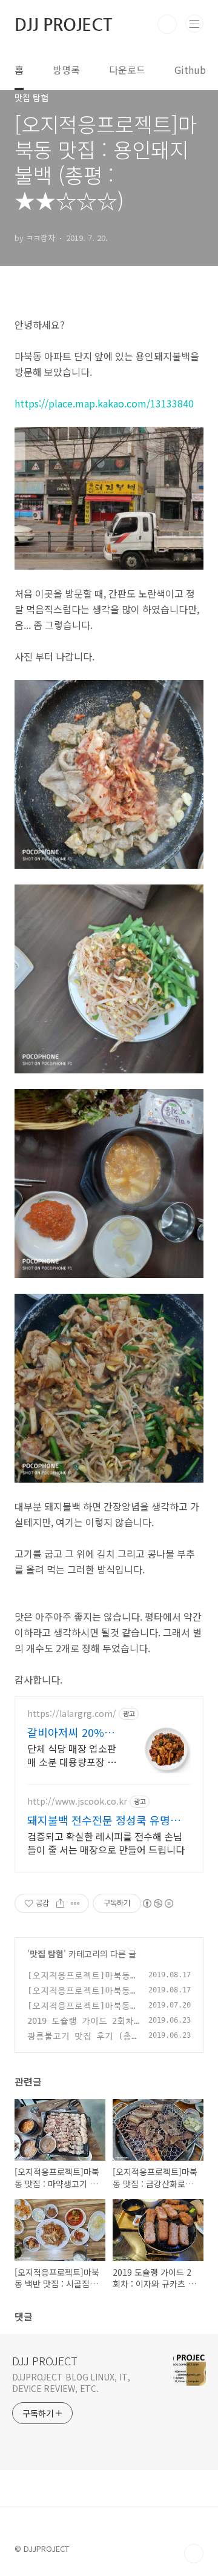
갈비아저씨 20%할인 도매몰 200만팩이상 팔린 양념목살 (71, 1732)
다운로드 (127, 70)
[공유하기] (60, 1903)
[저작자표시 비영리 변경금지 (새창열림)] (157, 1903)
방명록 (66, 70)
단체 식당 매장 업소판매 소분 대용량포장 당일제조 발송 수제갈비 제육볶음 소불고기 (72, 1755)
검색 (167, 24)
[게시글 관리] (75, 1903)
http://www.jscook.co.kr (77, 1801)
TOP (194, 2554)
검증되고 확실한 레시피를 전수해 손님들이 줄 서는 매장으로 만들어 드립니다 (106, 1843)
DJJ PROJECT (63, 24)
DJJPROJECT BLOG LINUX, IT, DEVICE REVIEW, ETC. (71, 2383)
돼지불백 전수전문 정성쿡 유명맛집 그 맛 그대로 (109, 1820)
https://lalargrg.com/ (72, 1714)
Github (190, 70)
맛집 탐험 (47, 1954)
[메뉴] (194, 24)
